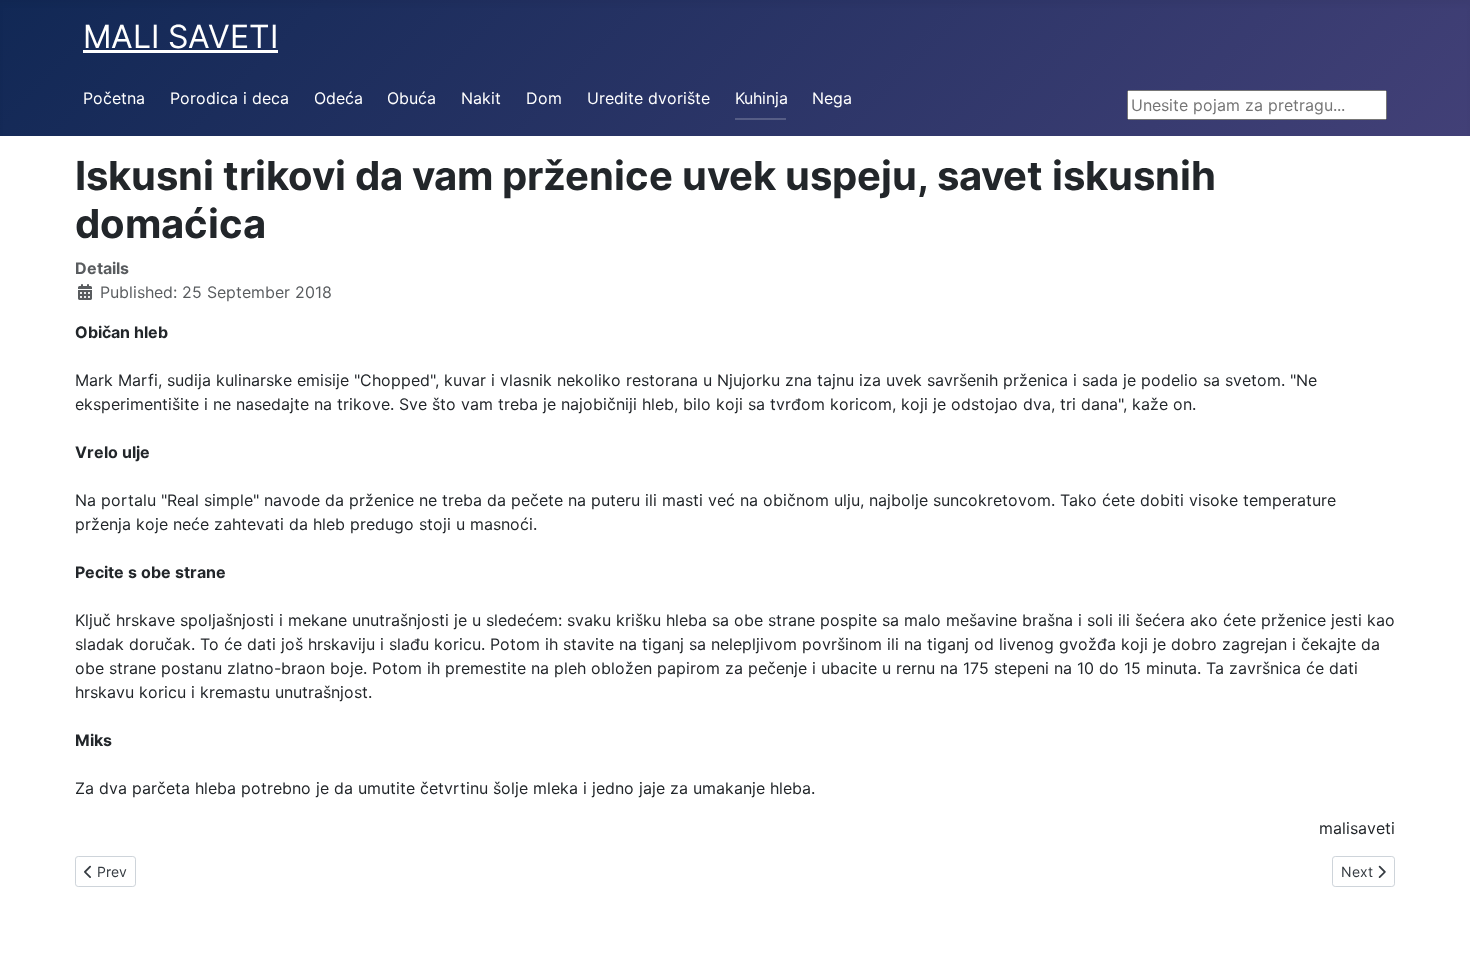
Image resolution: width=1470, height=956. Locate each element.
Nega (832, 98)
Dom (544, 98)
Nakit (481, 98)
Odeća (338, 98)
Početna (114, 98)
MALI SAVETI (180, 36)
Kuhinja (761, 98)
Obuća (411, 98)
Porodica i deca (229, 98)
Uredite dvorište (648, 98)
